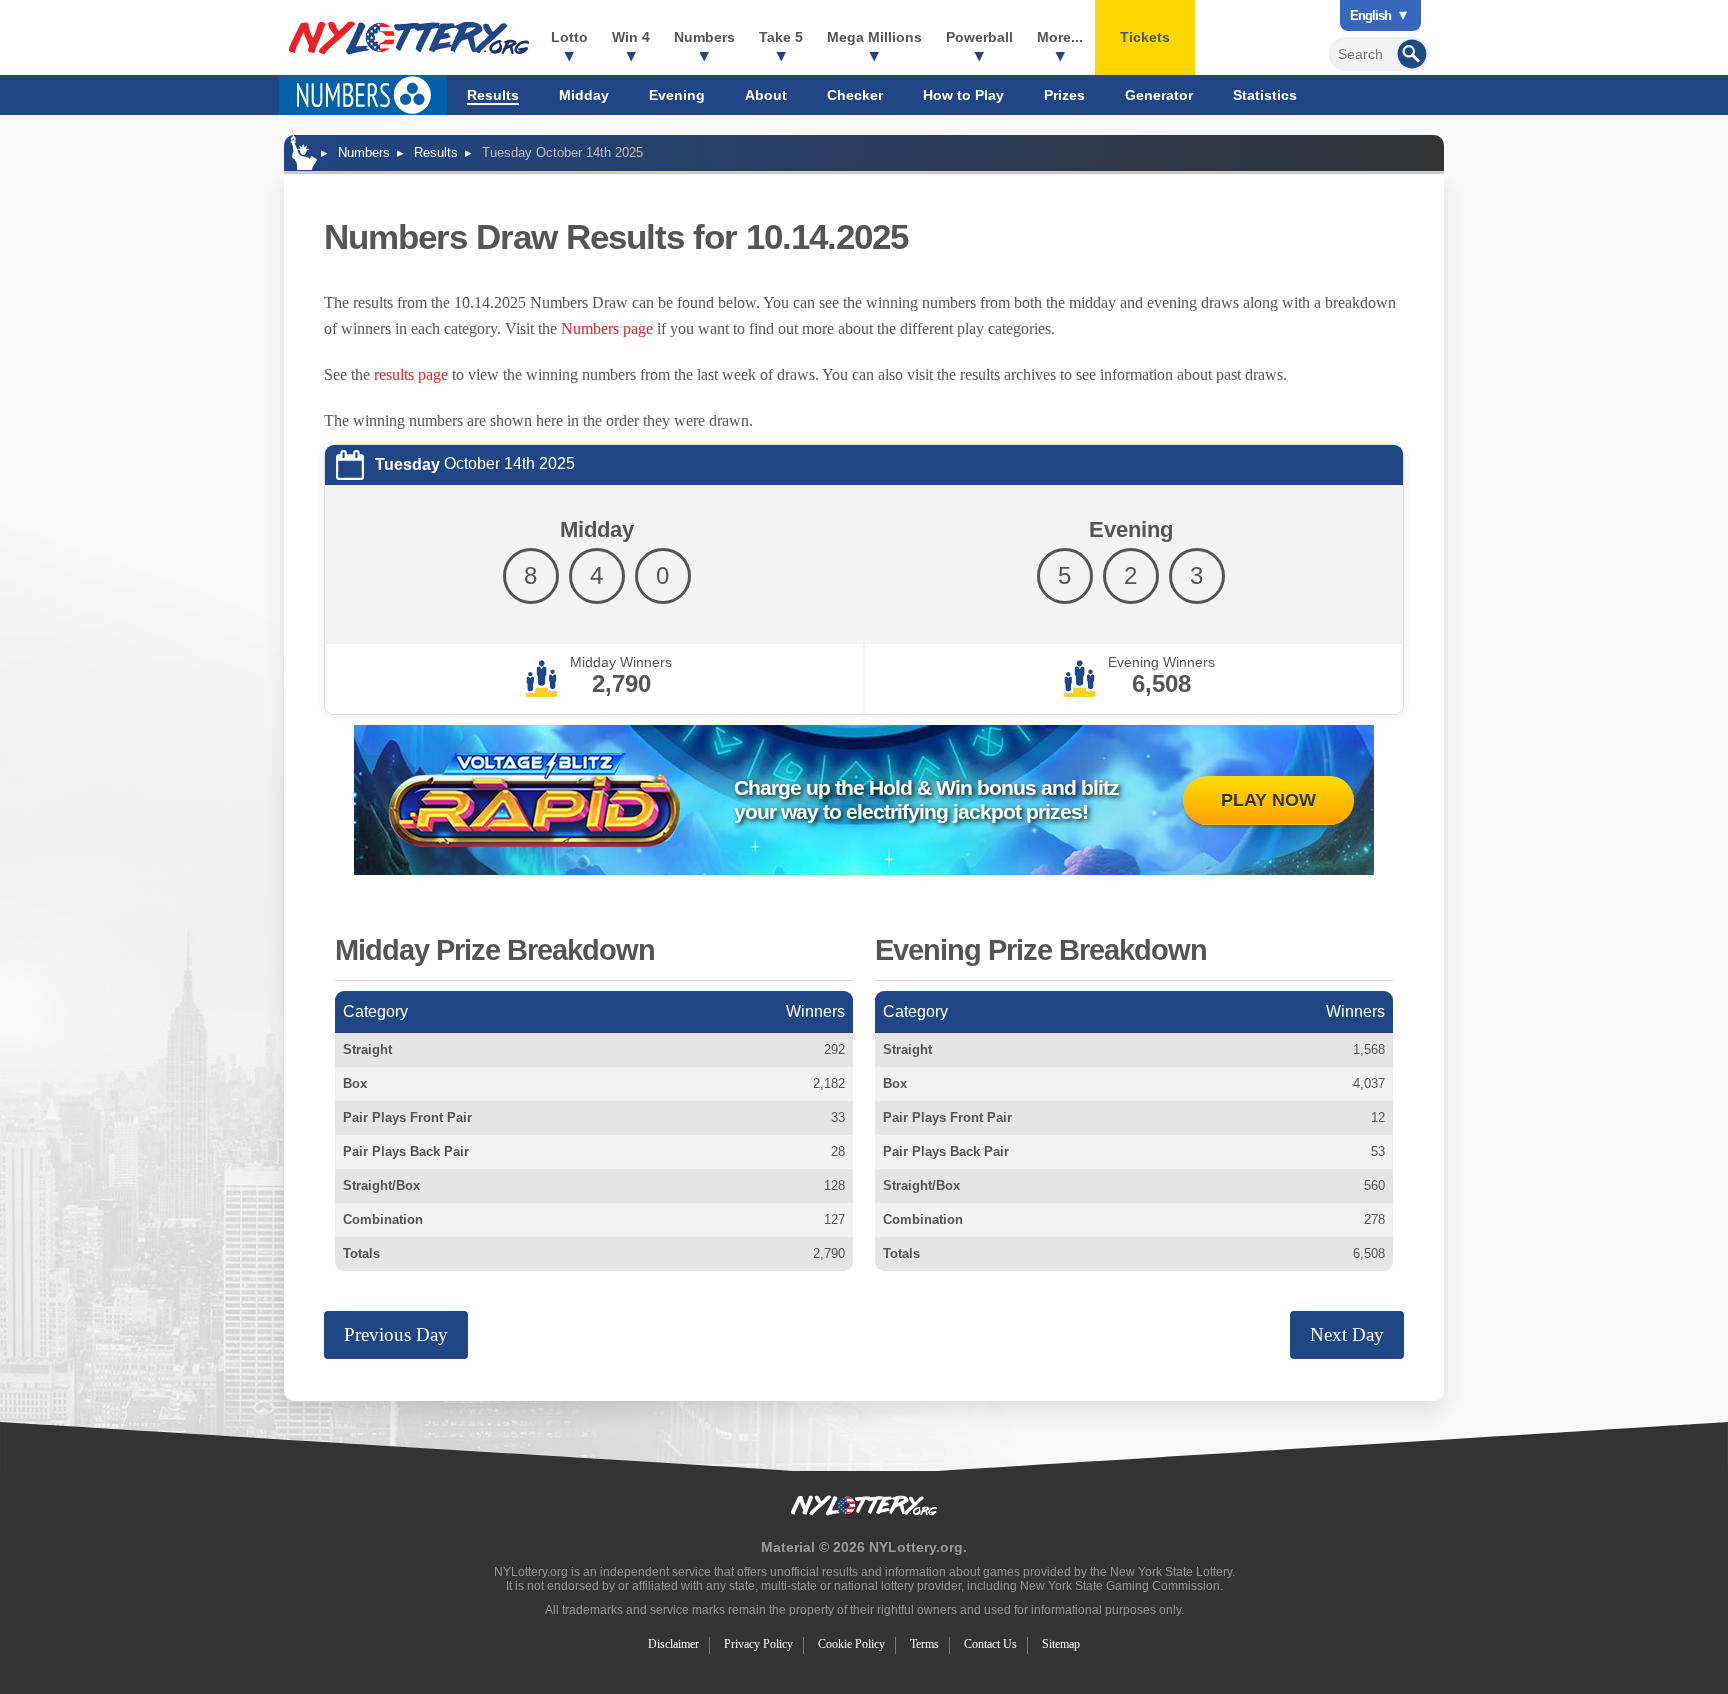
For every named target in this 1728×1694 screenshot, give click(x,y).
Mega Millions (874, 37)
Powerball (979, 37)
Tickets (1145, 37)
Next (1347, 1334)
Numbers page (607, 328)
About (766, 95)
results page (411, 374)
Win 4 (631, 37)
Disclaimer (673, 1644)
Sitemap (1061, 1644)
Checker (855, 95)
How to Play (963, 95)
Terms (924, 1644)
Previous (396, 1334)
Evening (677, 95)
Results (493, 95)
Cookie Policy (851, 1644)
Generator (1159, 95)
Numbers (704, 37)
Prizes (1064, 95)
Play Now (1268, 800)
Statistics (1265, 95)
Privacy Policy (758, 1644)
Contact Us (990, 1644)
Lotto (569, 37)
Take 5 (781, 37)
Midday (584, 95)
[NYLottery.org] (409, 38)
